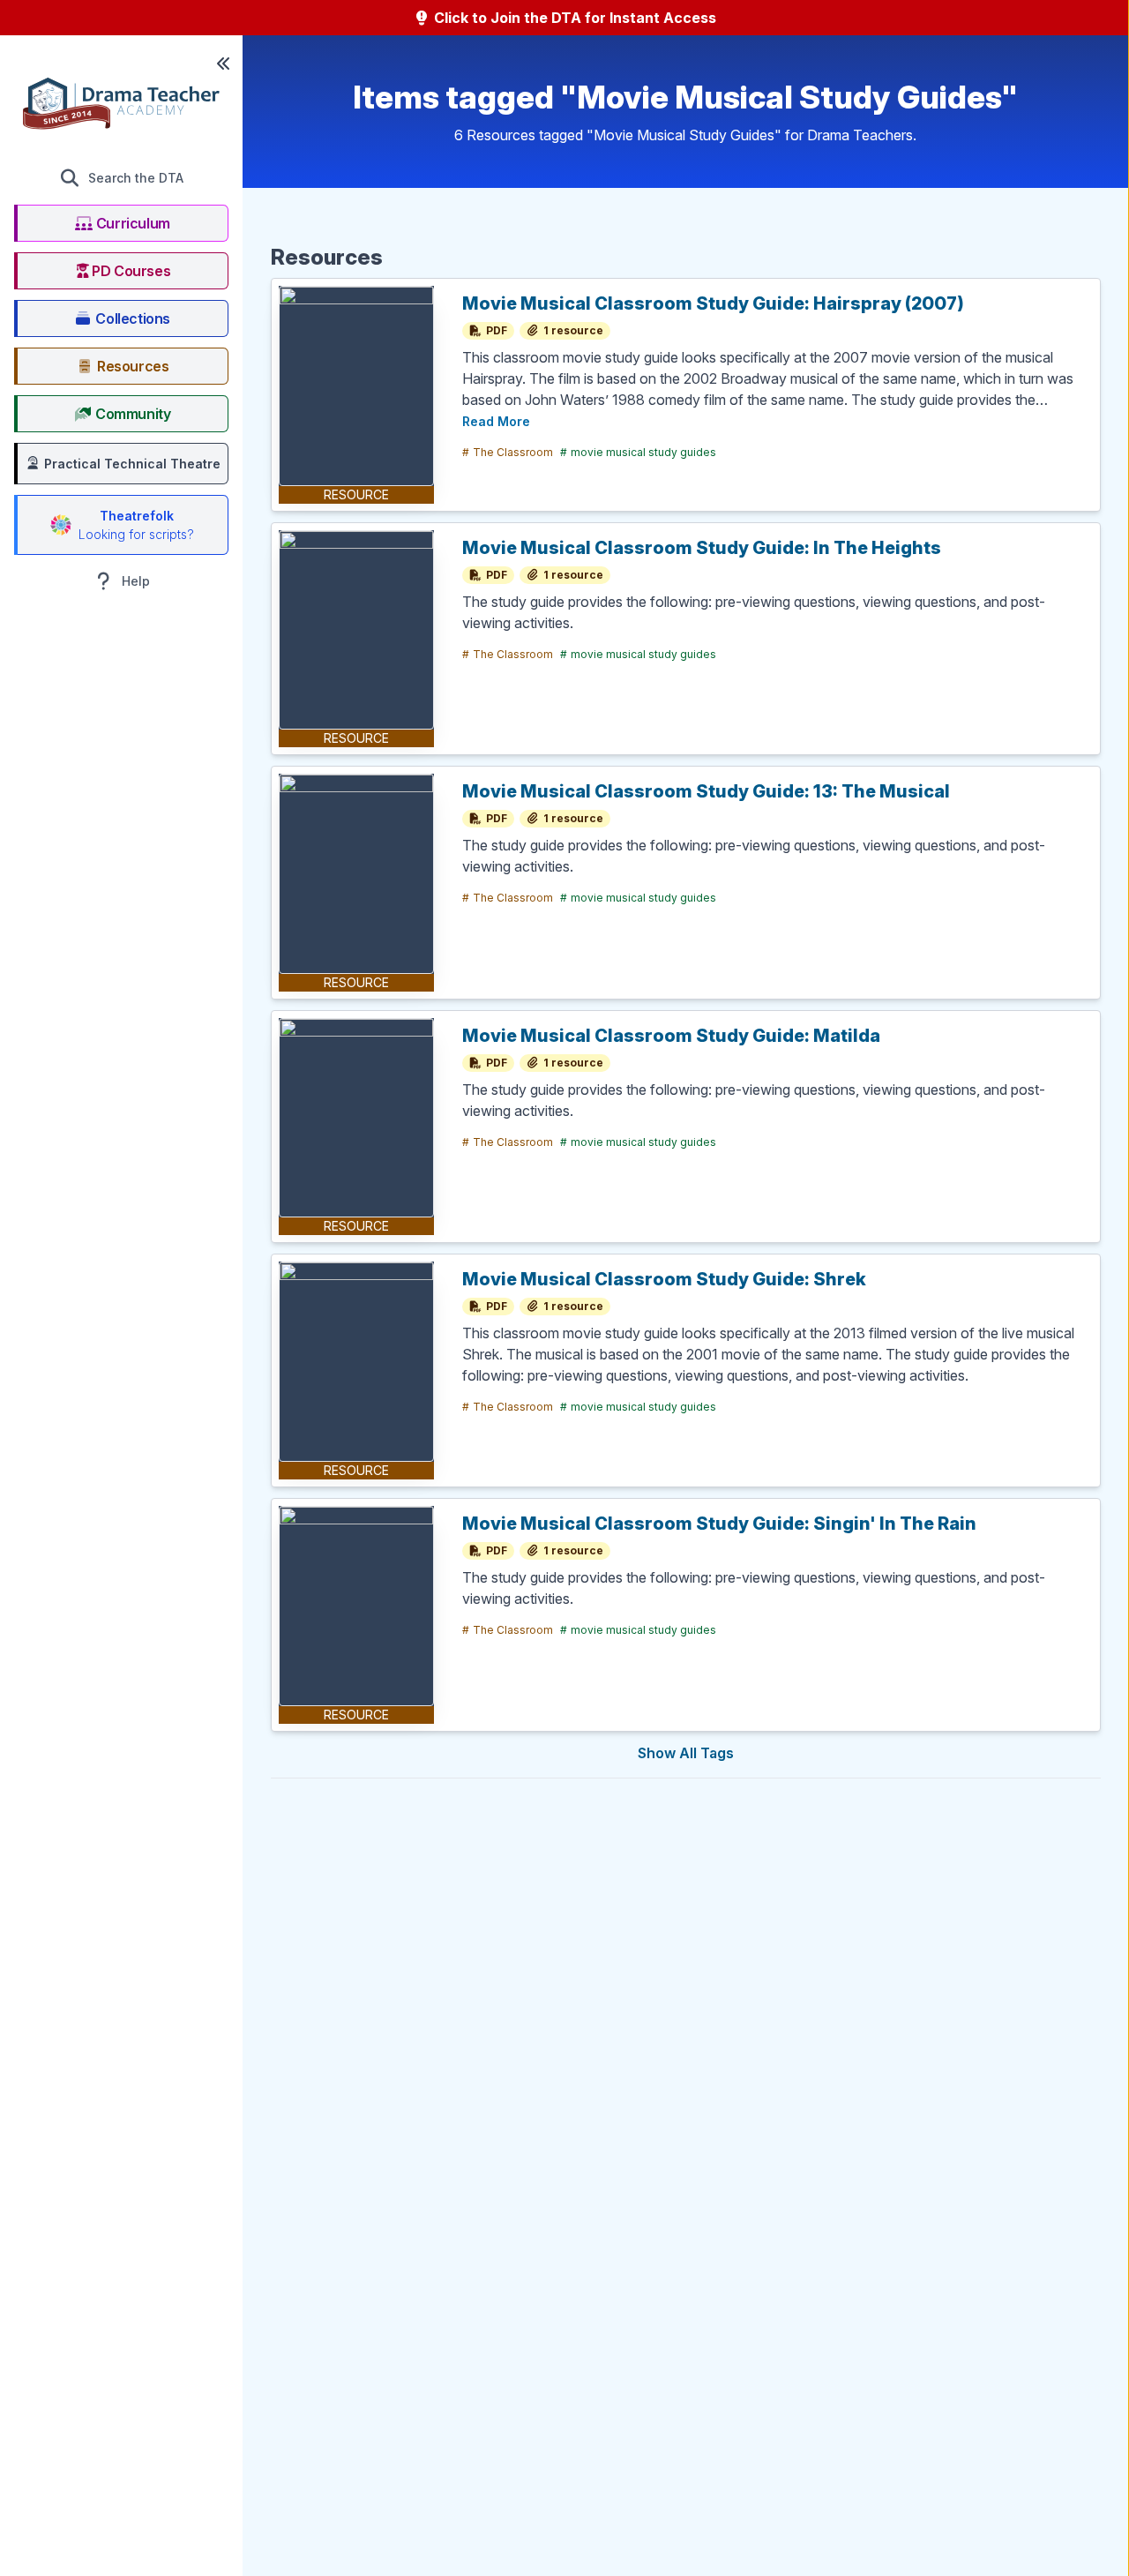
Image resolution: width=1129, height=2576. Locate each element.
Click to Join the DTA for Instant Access (573, 18)
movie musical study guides (638, 452)
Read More (496, 421)
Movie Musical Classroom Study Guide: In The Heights (702, 548)
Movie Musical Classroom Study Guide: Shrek (664, 1279)
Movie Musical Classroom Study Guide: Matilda (671, 1036)
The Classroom (508, 452)
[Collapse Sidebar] (223, 64)
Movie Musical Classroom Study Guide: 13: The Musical (706, 791)
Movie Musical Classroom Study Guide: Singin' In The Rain (719, 1524)
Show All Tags (686, 1753)
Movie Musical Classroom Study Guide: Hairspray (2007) (713, 303)
